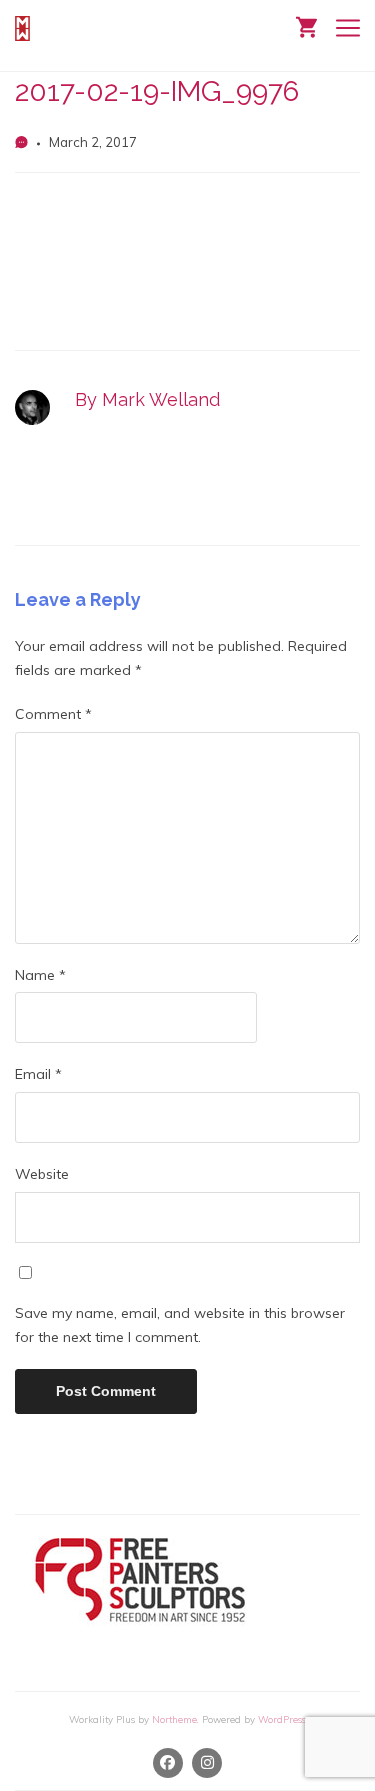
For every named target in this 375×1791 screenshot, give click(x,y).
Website (42, 1174)
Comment (53, 714)
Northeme (174, 1719)
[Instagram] (208, 1763)
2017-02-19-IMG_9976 (157, 91)
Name (40, 975)
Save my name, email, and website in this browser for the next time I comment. (180, 1325)
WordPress (282, 1719)
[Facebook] (168, 1763)
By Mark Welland (147, 399)
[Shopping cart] (306, 25)
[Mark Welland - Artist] (25, 28)
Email (38, 1074)
